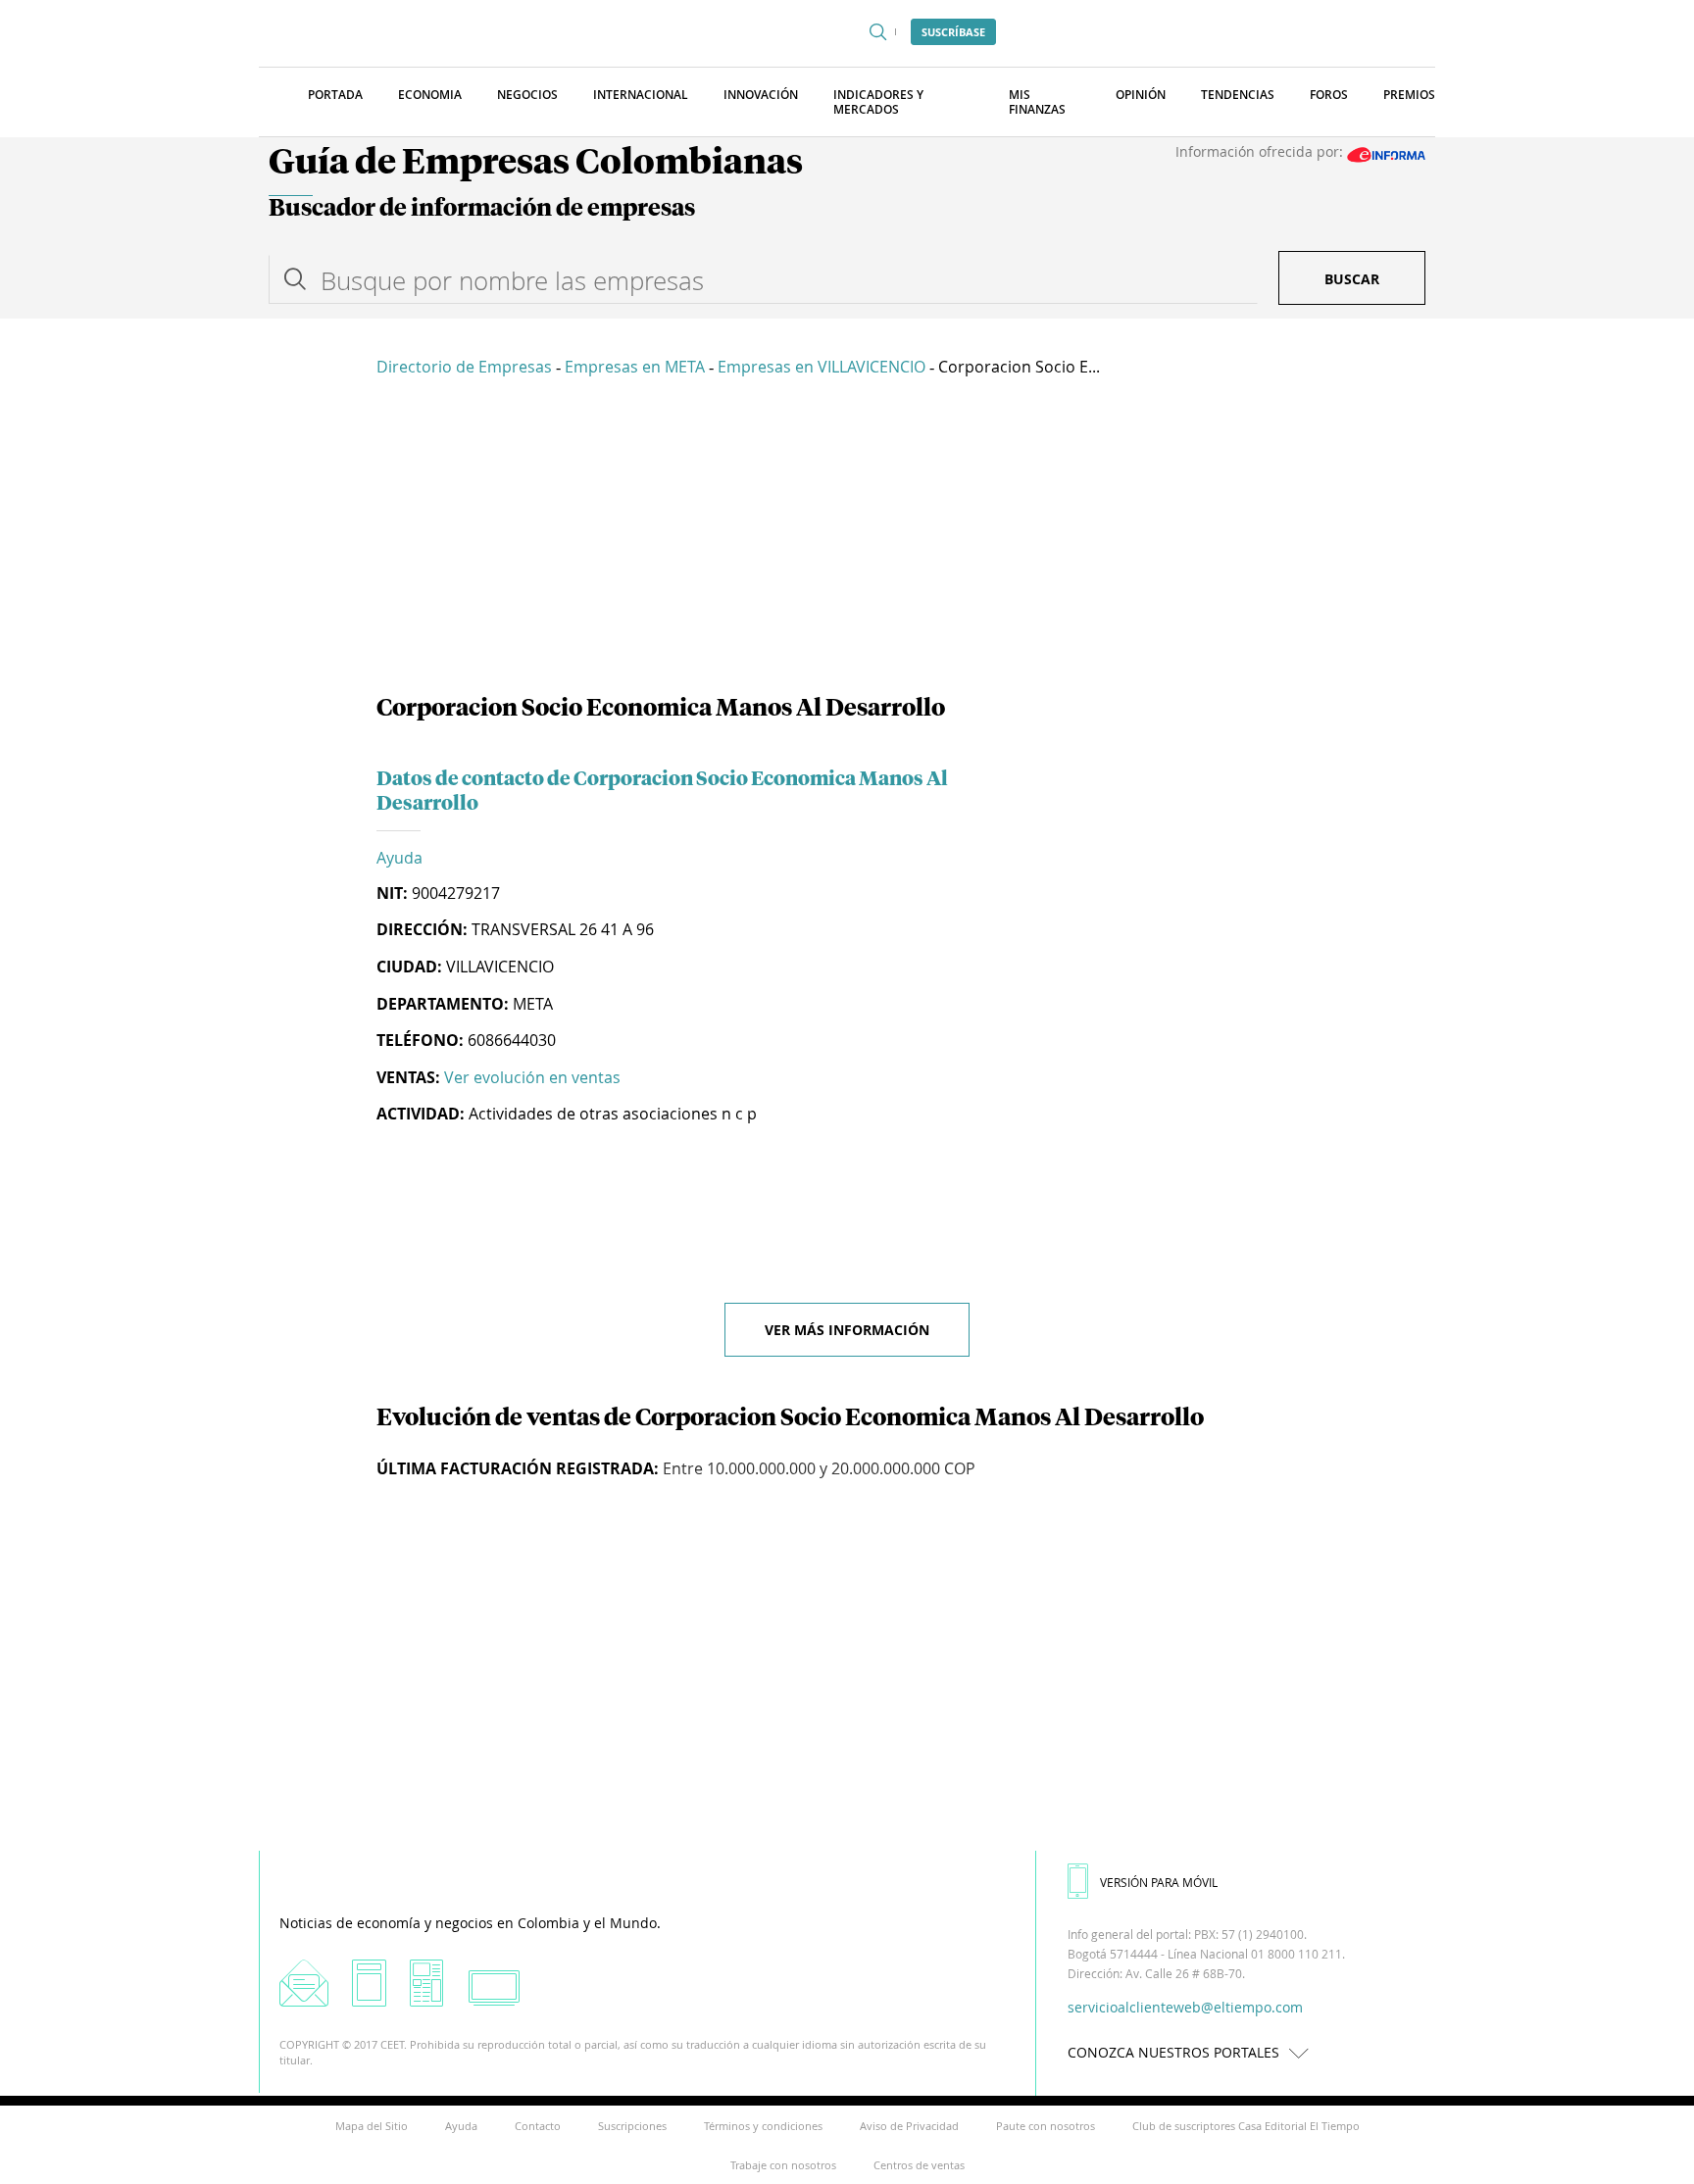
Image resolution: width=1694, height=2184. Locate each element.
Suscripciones (632, 2126)
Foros (1329, 95)
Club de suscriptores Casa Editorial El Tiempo (1246, 2126)
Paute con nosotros (1046, 2126)
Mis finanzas (1037, 102)
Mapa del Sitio (372, 2126)
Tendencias (1238, 95)
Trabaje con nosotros (783, 2165)
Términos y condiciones (763, 2126)
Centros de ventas (919, 2165)
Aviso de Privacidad (909, 2126)
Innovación (761, 95)
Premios (1409, 95)
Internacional (641, 95)
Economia (430, 95)
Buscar (1352, 279)
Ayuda (399, 858)
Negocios (527, 95)
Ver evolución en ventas (532, 1077)
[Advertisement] (847, 539)
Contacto (538, 2126)
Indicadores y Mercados (878, 102)
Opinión (1141, 95)
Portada (335, 95)
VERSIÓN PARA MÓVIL (1159, 1882)
